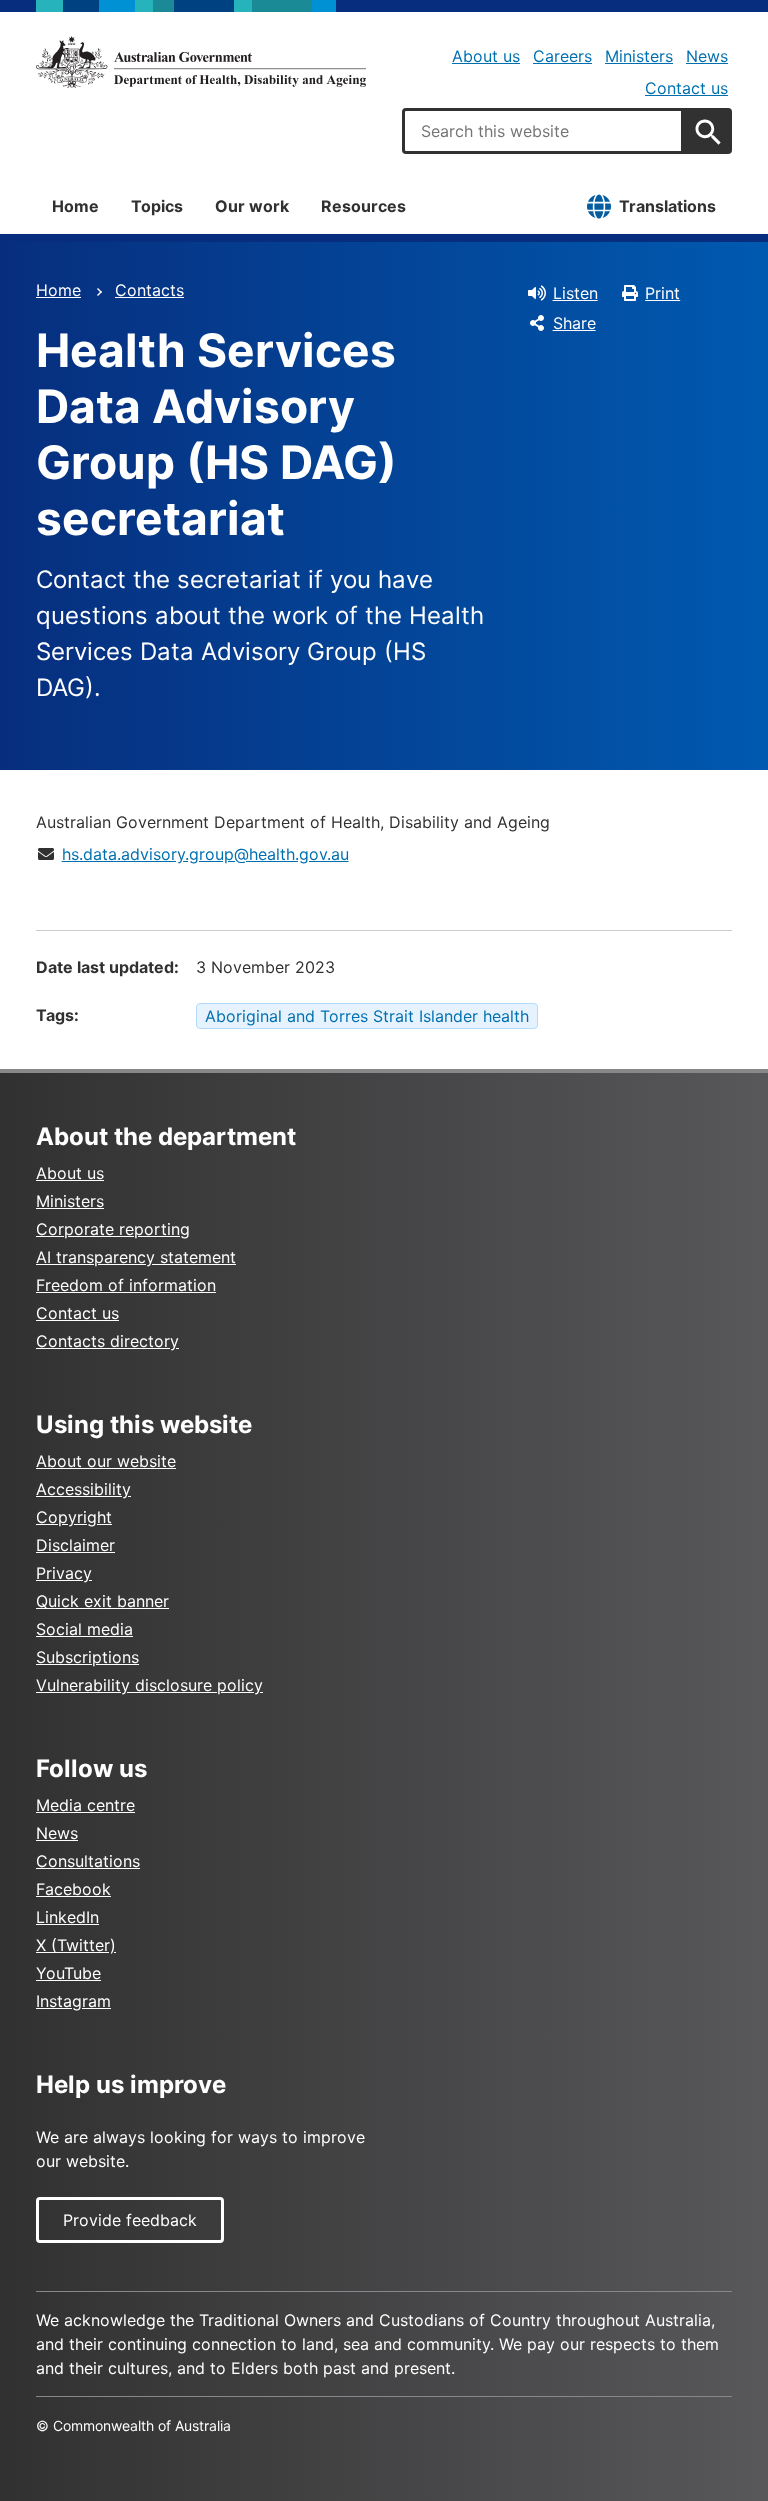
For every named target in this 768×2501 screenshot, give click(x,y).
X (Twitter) (76, 1945)
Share (574, 323)
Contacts (149, 290)
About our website (106, 1461)
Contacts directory (107, 1341)
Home (75, 206)
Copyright (74, 1517)
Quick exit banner (102, 1601)
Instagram (73, 2001)
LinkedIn (67, 1917)
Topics (157, 206)
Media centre (85, 1805)
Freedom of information (126, 1285)
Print (662, 293)
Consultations (88, 1861)
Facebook (73, 1889)
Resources (363, 206)
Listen (575, 293)
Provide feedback (130, 2220)
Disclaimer (75, 1545)
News (707, 56)
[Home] (201, 62)
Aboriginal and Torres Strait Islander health (367, 1016)
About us (486, 56)
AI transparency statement (136, 1257)
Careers (562, 56)
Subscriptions (87, 1657)
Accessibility (83, 1489)
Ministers (639, 56)
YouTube (68, 1973)
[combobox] (543, 131)
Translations (667, 206)
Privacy (64, 1573)
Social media (84, 1629)
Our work (252, 206)
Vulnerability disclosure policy (149, 1685)
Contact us (686, 88)
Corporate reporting (113, 1229)
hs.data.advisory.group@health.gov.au (205, 854)
